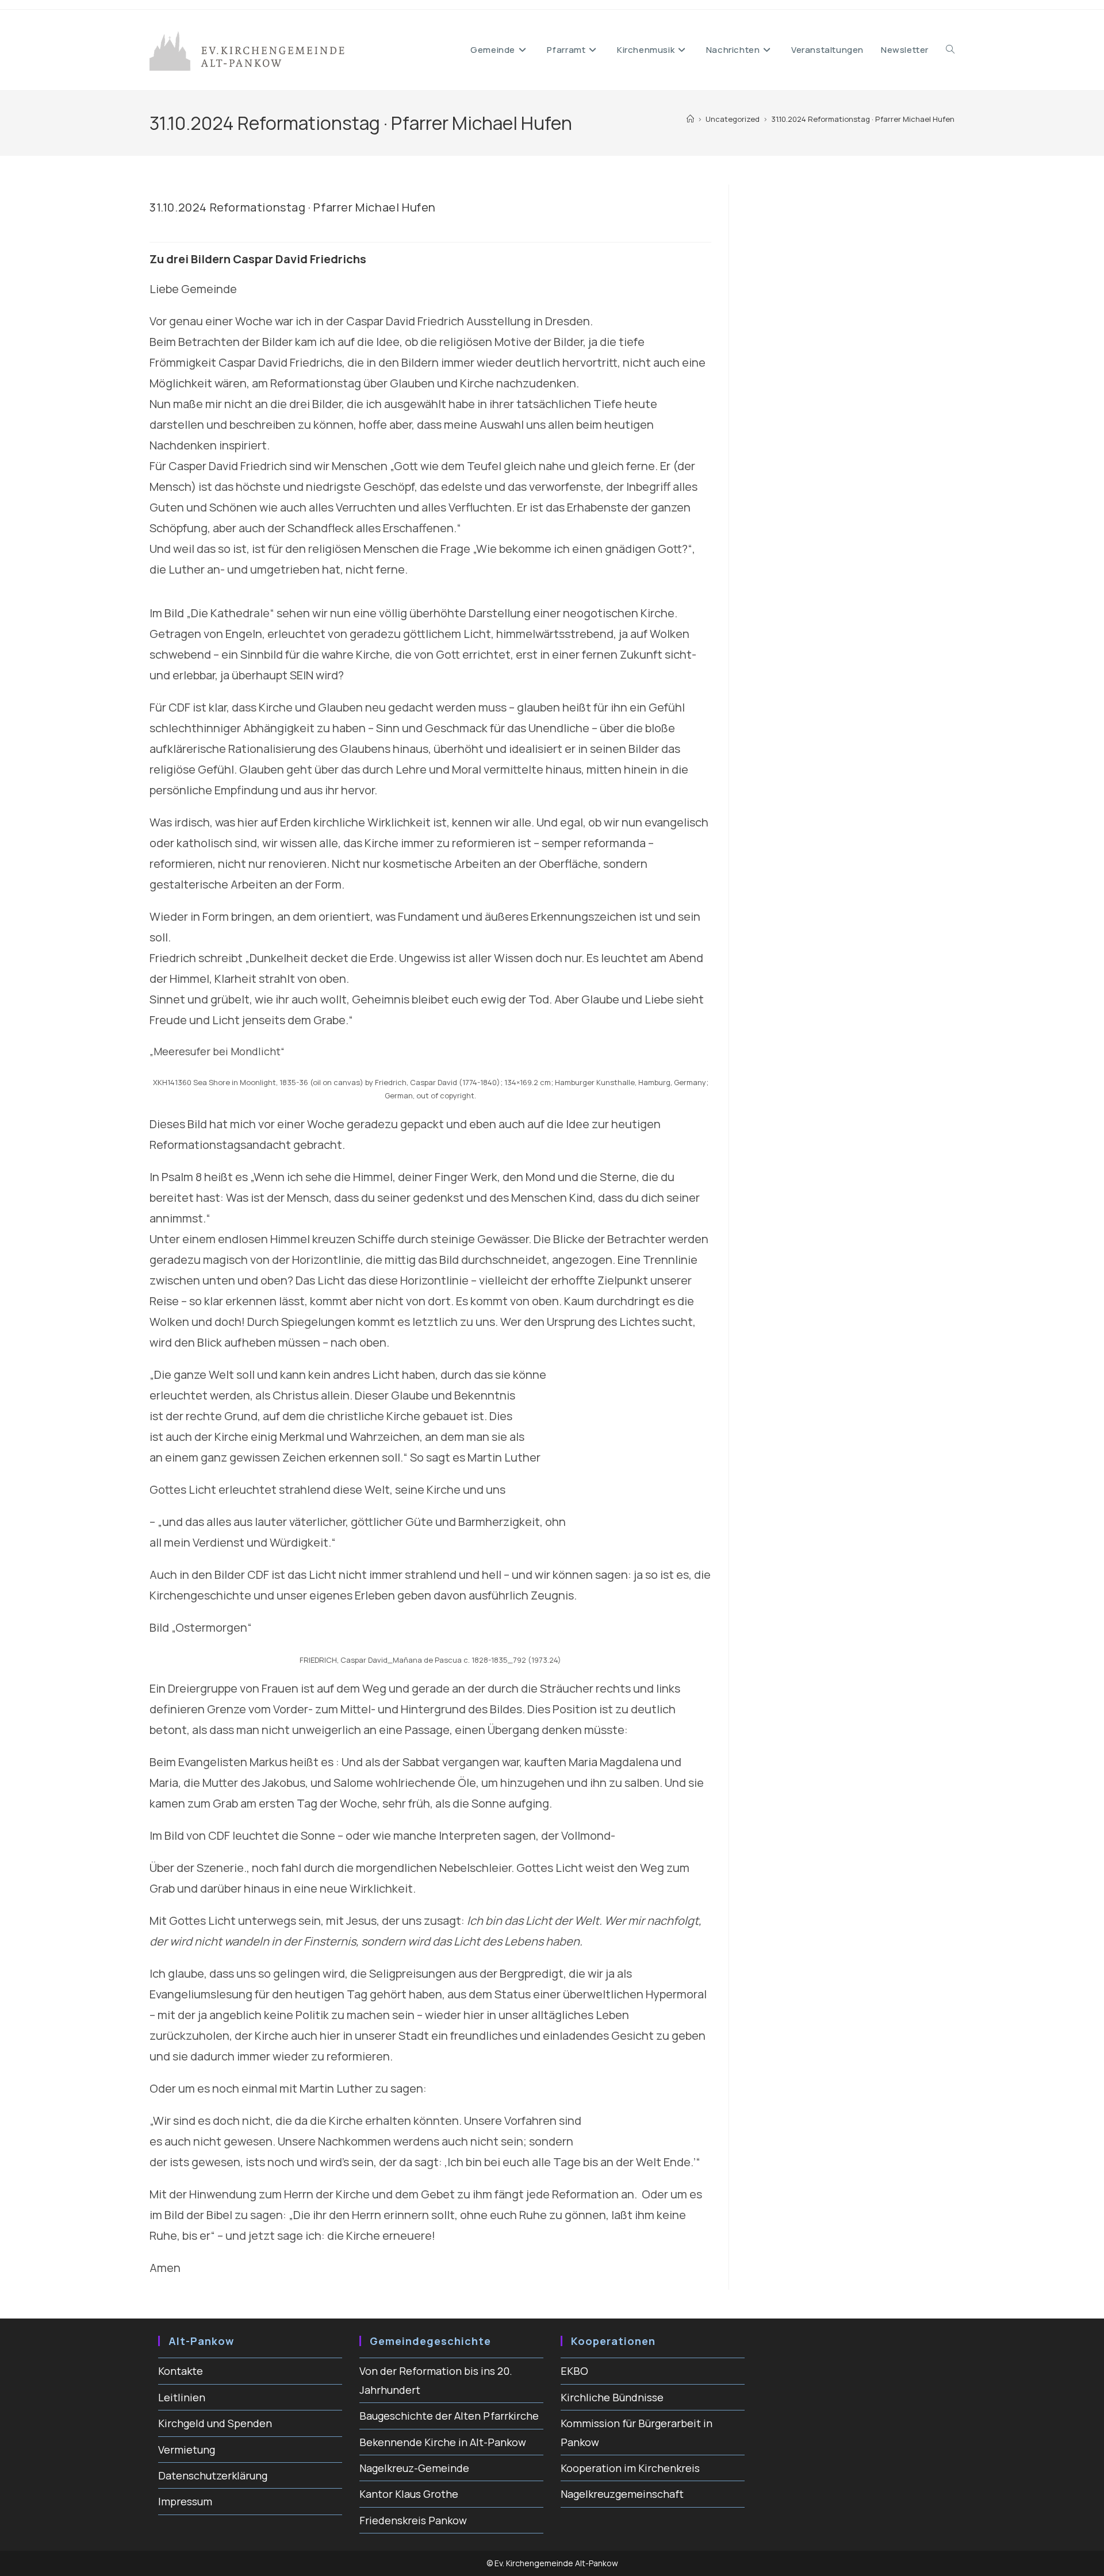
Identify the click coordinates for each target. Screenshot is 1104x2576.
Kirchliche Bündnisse (612, 2397)
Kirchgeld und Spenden (215, 2423)
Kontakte (181, 2371)
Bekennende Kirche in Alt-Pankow (443, 2442)
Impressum (185, 2501)
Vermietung (187, 2450)
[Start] (690, 119)
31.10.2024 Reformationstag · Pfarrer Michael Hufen (863, 119)
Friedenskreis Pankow (413, 2520)
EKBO (574, 2371)
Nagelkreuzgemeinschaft (622, 2494)
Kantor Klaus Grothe (409, 2494)
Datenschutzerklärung (213, 2475)
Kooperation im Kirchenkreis (630, 2468)
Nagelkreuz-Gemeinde (414, 2468)
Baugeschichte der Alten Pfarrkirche (449, 2416)
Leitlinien (182, 2397)
